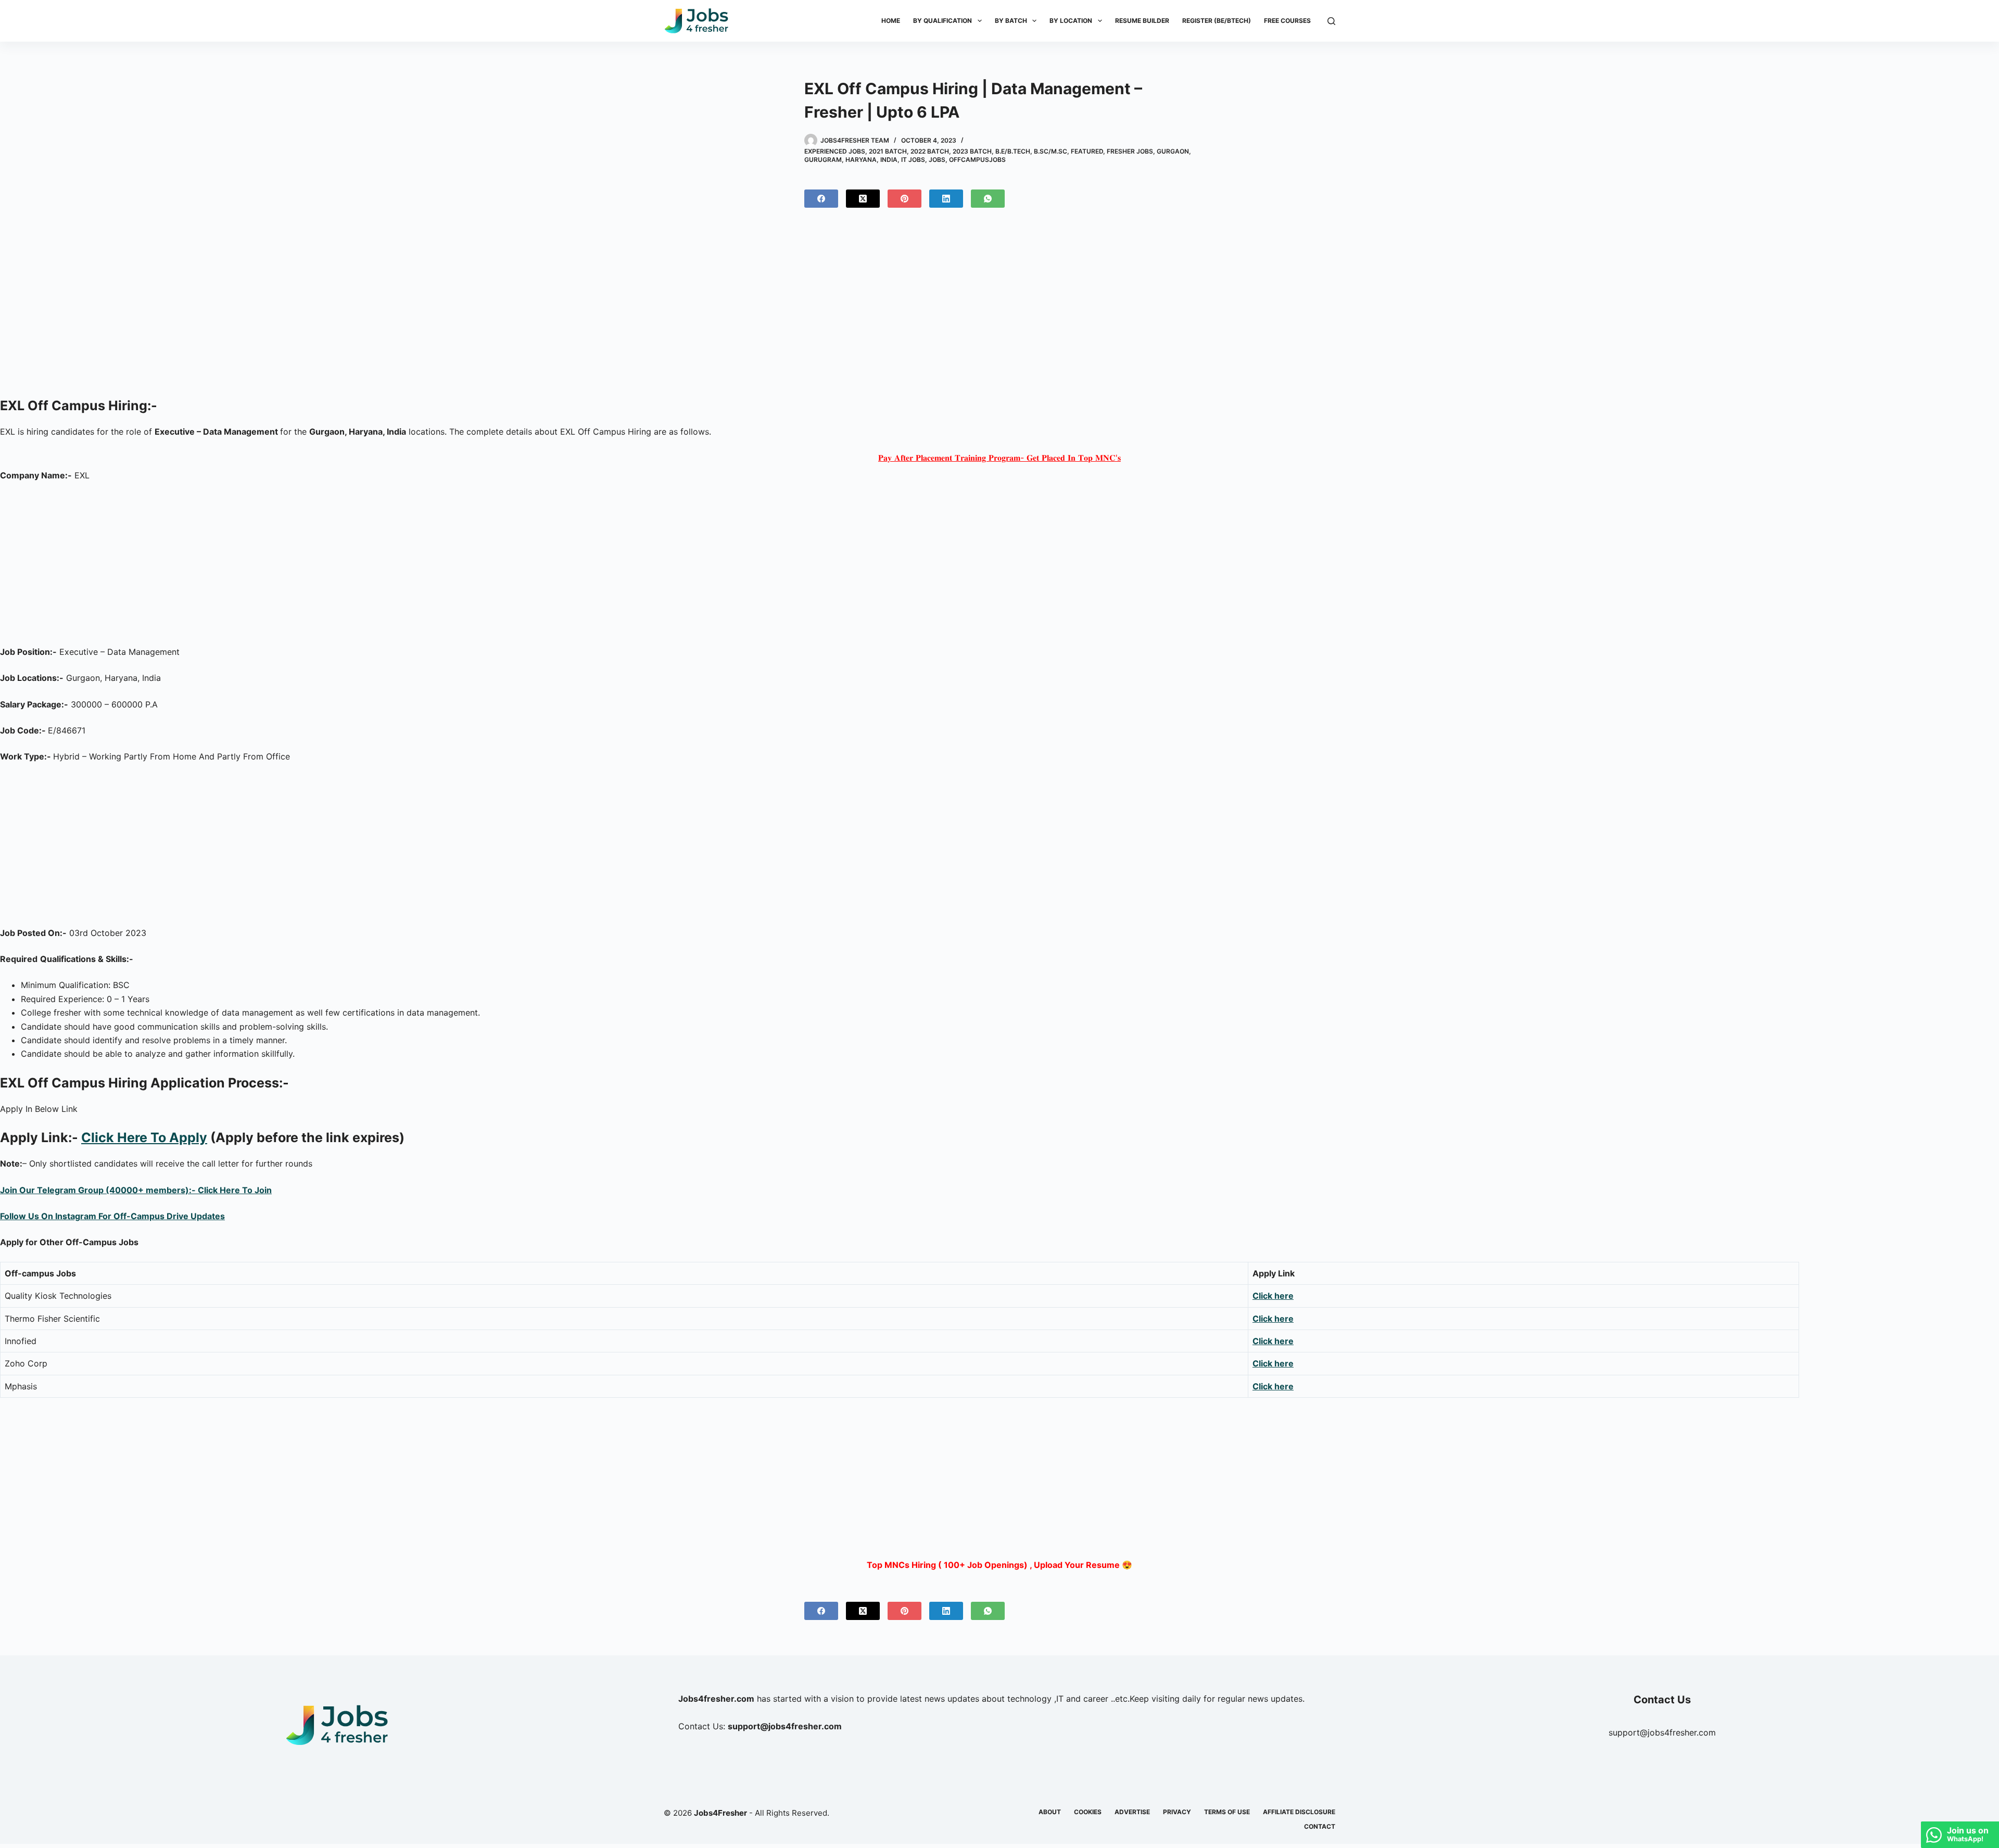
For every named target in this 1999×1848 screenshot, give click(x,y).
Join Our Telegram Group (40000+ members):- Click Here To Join (136, 1190)
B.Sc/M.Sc (1051, 151)
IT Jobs (913, 160)
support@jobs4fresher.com (1662, 1732)
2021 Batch (888, 151)
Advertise (1132, 1812)
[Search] (1331, 21)
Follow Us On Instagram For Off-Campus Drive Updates (112, 1216)
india (889, 160)
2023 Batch (972, 151)
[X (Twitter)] (863, 199)
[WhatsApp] (988, 199)
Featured (1087, 151)
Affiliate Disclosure (1299, 1812)
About (1050, 1812)
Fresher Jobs (1130, 151)
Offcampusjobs (977, 160)
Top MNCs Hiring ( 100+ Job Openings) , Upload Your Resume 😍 (1000, 1565)
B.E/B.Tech (1013, 151)
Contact (1320, 1826)
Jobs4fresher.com (716, 1699)
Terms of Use (1227, 1812)
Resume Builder (1142, 21)
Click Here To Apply (144, 1137)
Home (891, 21)
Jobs (937, 160)
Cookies (1088, 1812)
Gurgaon (1173, 151)
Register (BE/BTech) (1217, 21)
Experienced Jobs (835, 151)
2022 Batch (930, 151)
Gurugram (823, 160)
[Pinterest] (904, 199)
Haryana (861, 160)
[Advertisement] (1000, 307)
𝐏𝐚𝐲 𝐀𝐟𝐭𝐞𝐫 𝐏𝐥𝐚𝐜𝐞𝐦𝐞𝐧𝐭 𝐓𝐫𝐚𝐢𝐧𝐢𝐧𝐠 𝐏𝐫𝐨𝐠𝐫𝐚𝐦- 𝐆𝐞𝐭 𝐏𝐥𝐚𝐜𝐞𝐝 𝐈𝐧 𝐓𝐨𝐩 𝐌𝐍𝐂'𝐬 (1000, 458)
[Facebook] (821, 199)
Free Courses (1287, 21)
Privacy (1177, 1812)
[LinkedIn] (946, 199)
